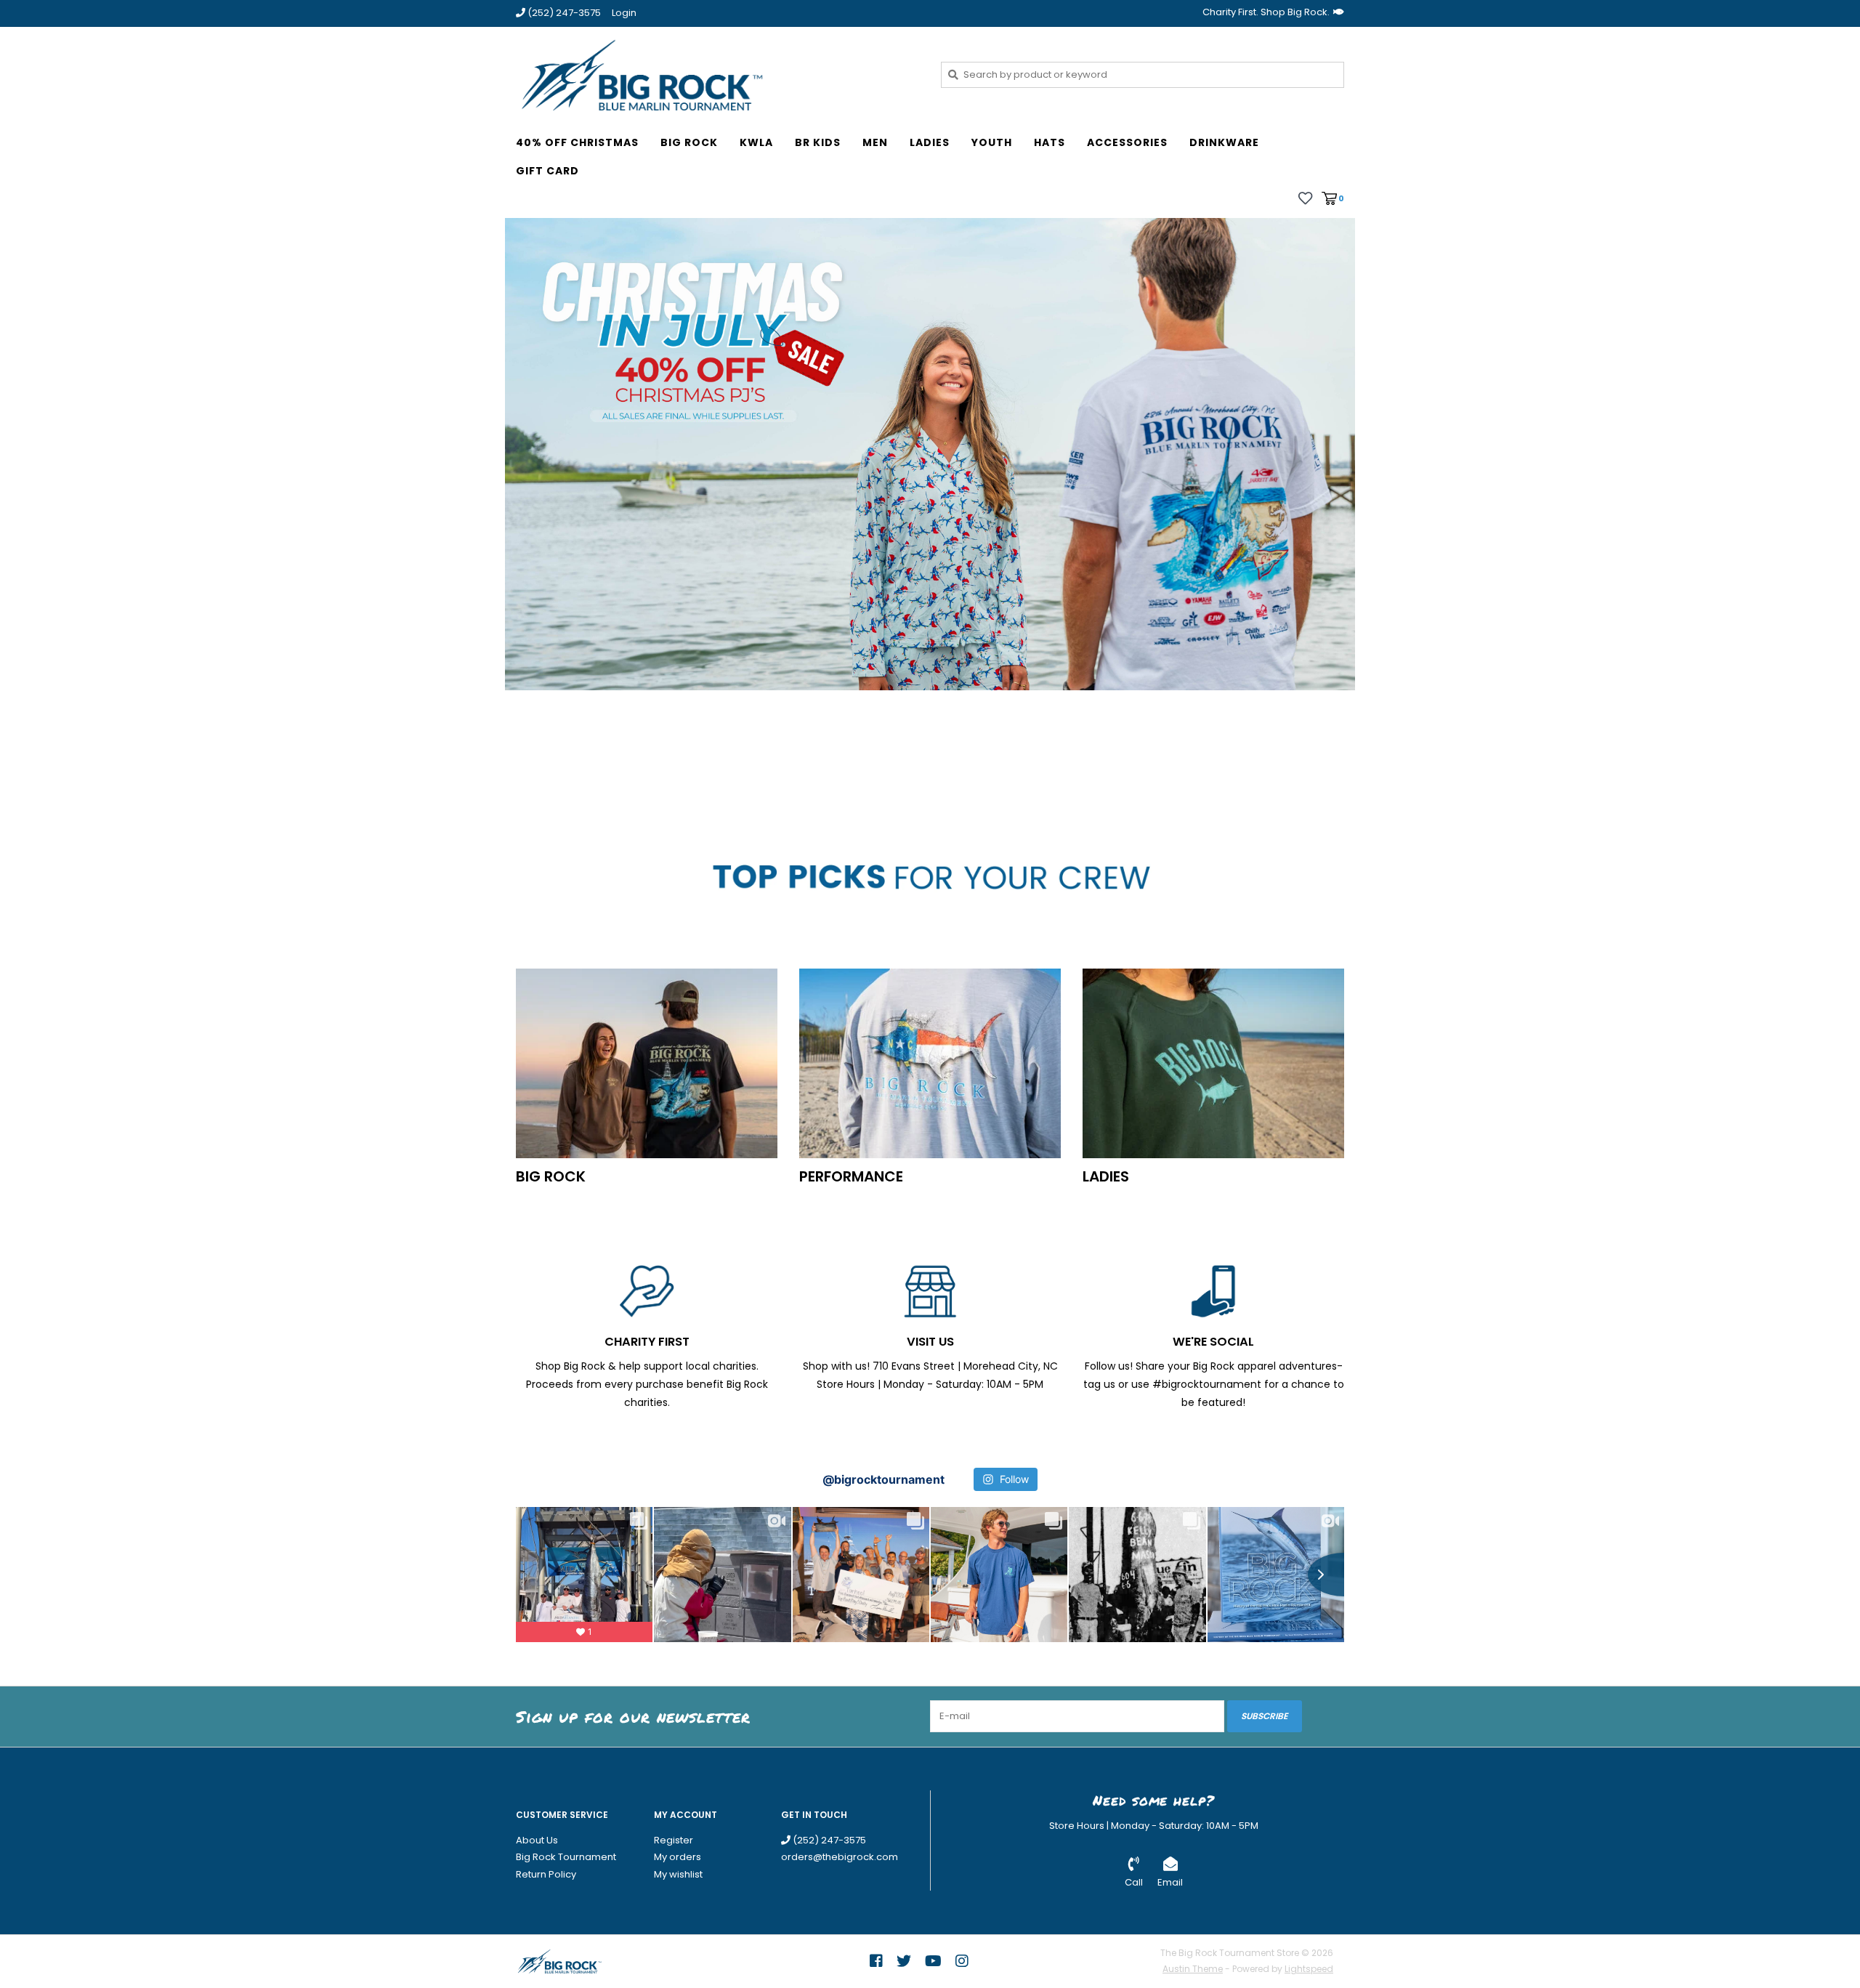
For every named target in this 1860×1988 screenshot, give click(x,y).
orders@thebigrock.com (840, 1857)
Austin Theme (1193, 1969)
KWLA (756, 142)
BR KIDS (818, 142)
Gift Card (547, 171)
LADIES (930, 142)
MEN (875, 142)
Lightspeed (1309, 1969)
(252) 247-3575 (828, 1840)
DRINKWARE (1224, 142)
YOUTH (992, 142)
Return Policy (546, 1874)
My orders (678, 1857)
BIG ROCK (689, 142)
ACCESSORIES (1127, 142)
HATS (1050, 142)
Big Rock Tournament (566, 1857)
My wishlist (678, 1874)
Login (624, 13)
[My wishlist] (1305, 198)
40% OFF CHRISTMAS (577, 142)
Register (674, 1840)
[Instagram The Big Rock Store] (962, 1961)
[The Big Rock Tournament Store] (717, 74)
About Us (537, 1840)
